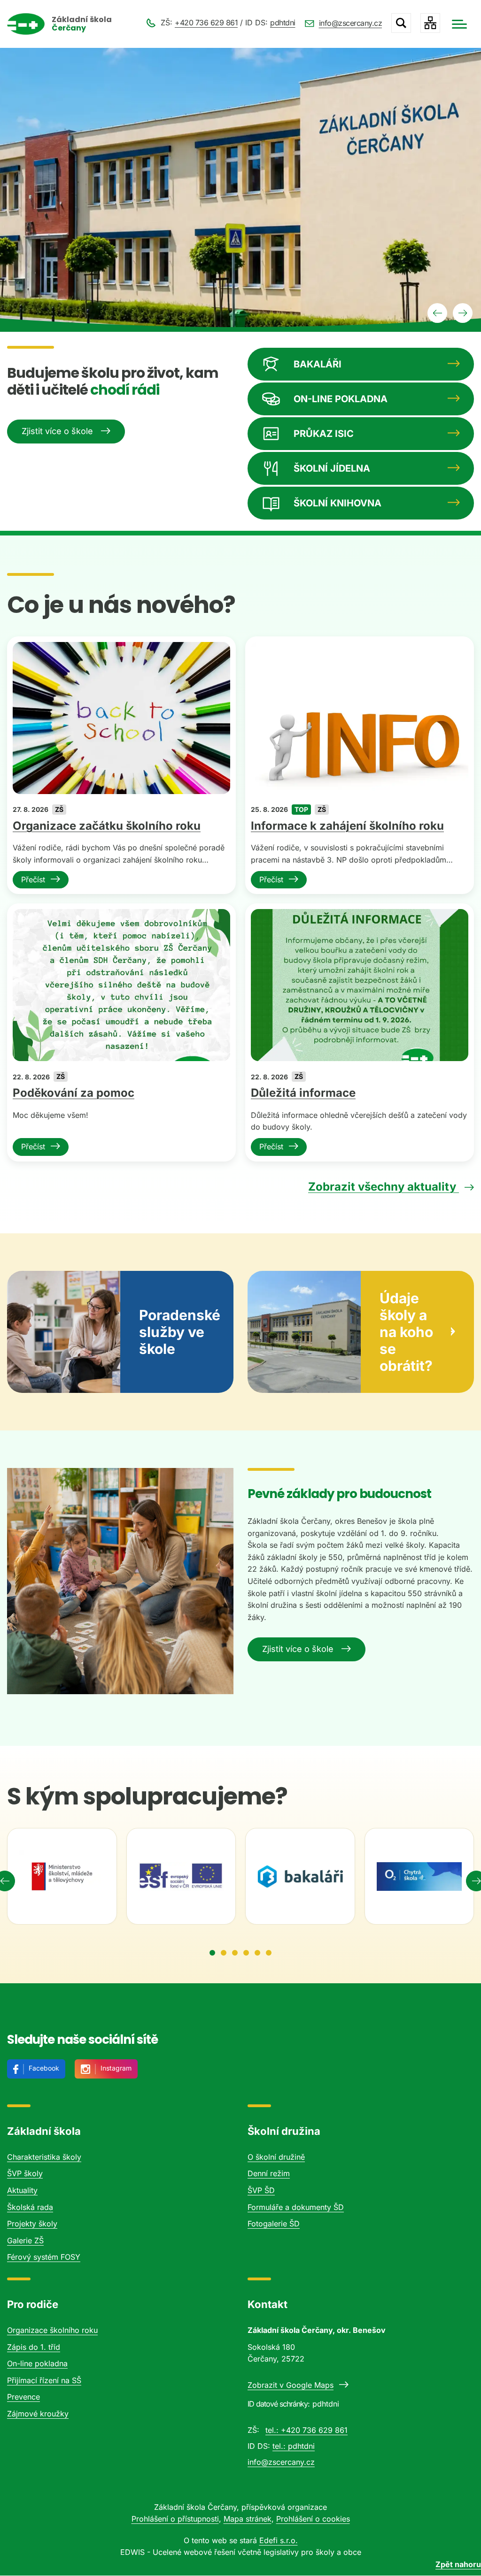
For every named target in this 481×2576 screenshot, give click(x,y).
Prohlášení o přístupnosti (175, 2519)
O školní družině (276, 2157)
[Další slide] (463, 313)
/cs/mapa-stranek (430, 23)
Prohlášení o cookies (313, 2519)
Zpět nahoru (458, 2564)
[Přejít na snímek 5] (257, 1953)
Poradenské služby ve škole (180, 1332)
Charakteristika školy (44, 2157)
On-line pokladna (37, 2363)
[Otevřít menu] (459, 24)
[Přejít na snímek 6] (269, 1953)
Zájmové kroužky (38, 2414)
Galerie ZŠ (25, 2240)
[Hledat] (401, 23)
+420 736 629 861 (206, 23)
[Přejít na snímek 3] (235, 1953)
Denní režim (269, 2173)
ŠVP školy (25, 2173)
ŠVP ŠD (261, 2190)
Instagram (116, 2068)
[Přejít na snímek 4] (246, 1953)
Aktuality (22, 2190)
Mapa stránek (248, 2519)
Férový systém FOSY (44, 2257)
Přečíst (33, 879)
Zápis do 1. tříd (34, 2347)
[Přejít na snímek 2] (224, 1953)
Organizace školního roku (52, 2330)
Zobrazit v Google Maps (291, 2385)
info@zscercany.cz (351, 23)
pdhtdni (283, 23)
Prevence (23, 2397)
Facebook (44, 2068)
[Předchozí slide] (437, 313)
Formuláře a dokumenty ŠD (296, 2207)
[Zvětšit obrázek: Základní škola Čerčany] (120, 1581)
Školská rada (30, 2207)
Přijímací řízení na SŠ (44, 2380)
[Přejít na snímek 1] (212, 1953)
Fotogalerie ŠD (274, 2224)
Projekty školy (32, 2224)
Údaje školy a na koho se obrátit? (406, 1332)
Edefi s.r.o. (279, 2540)
